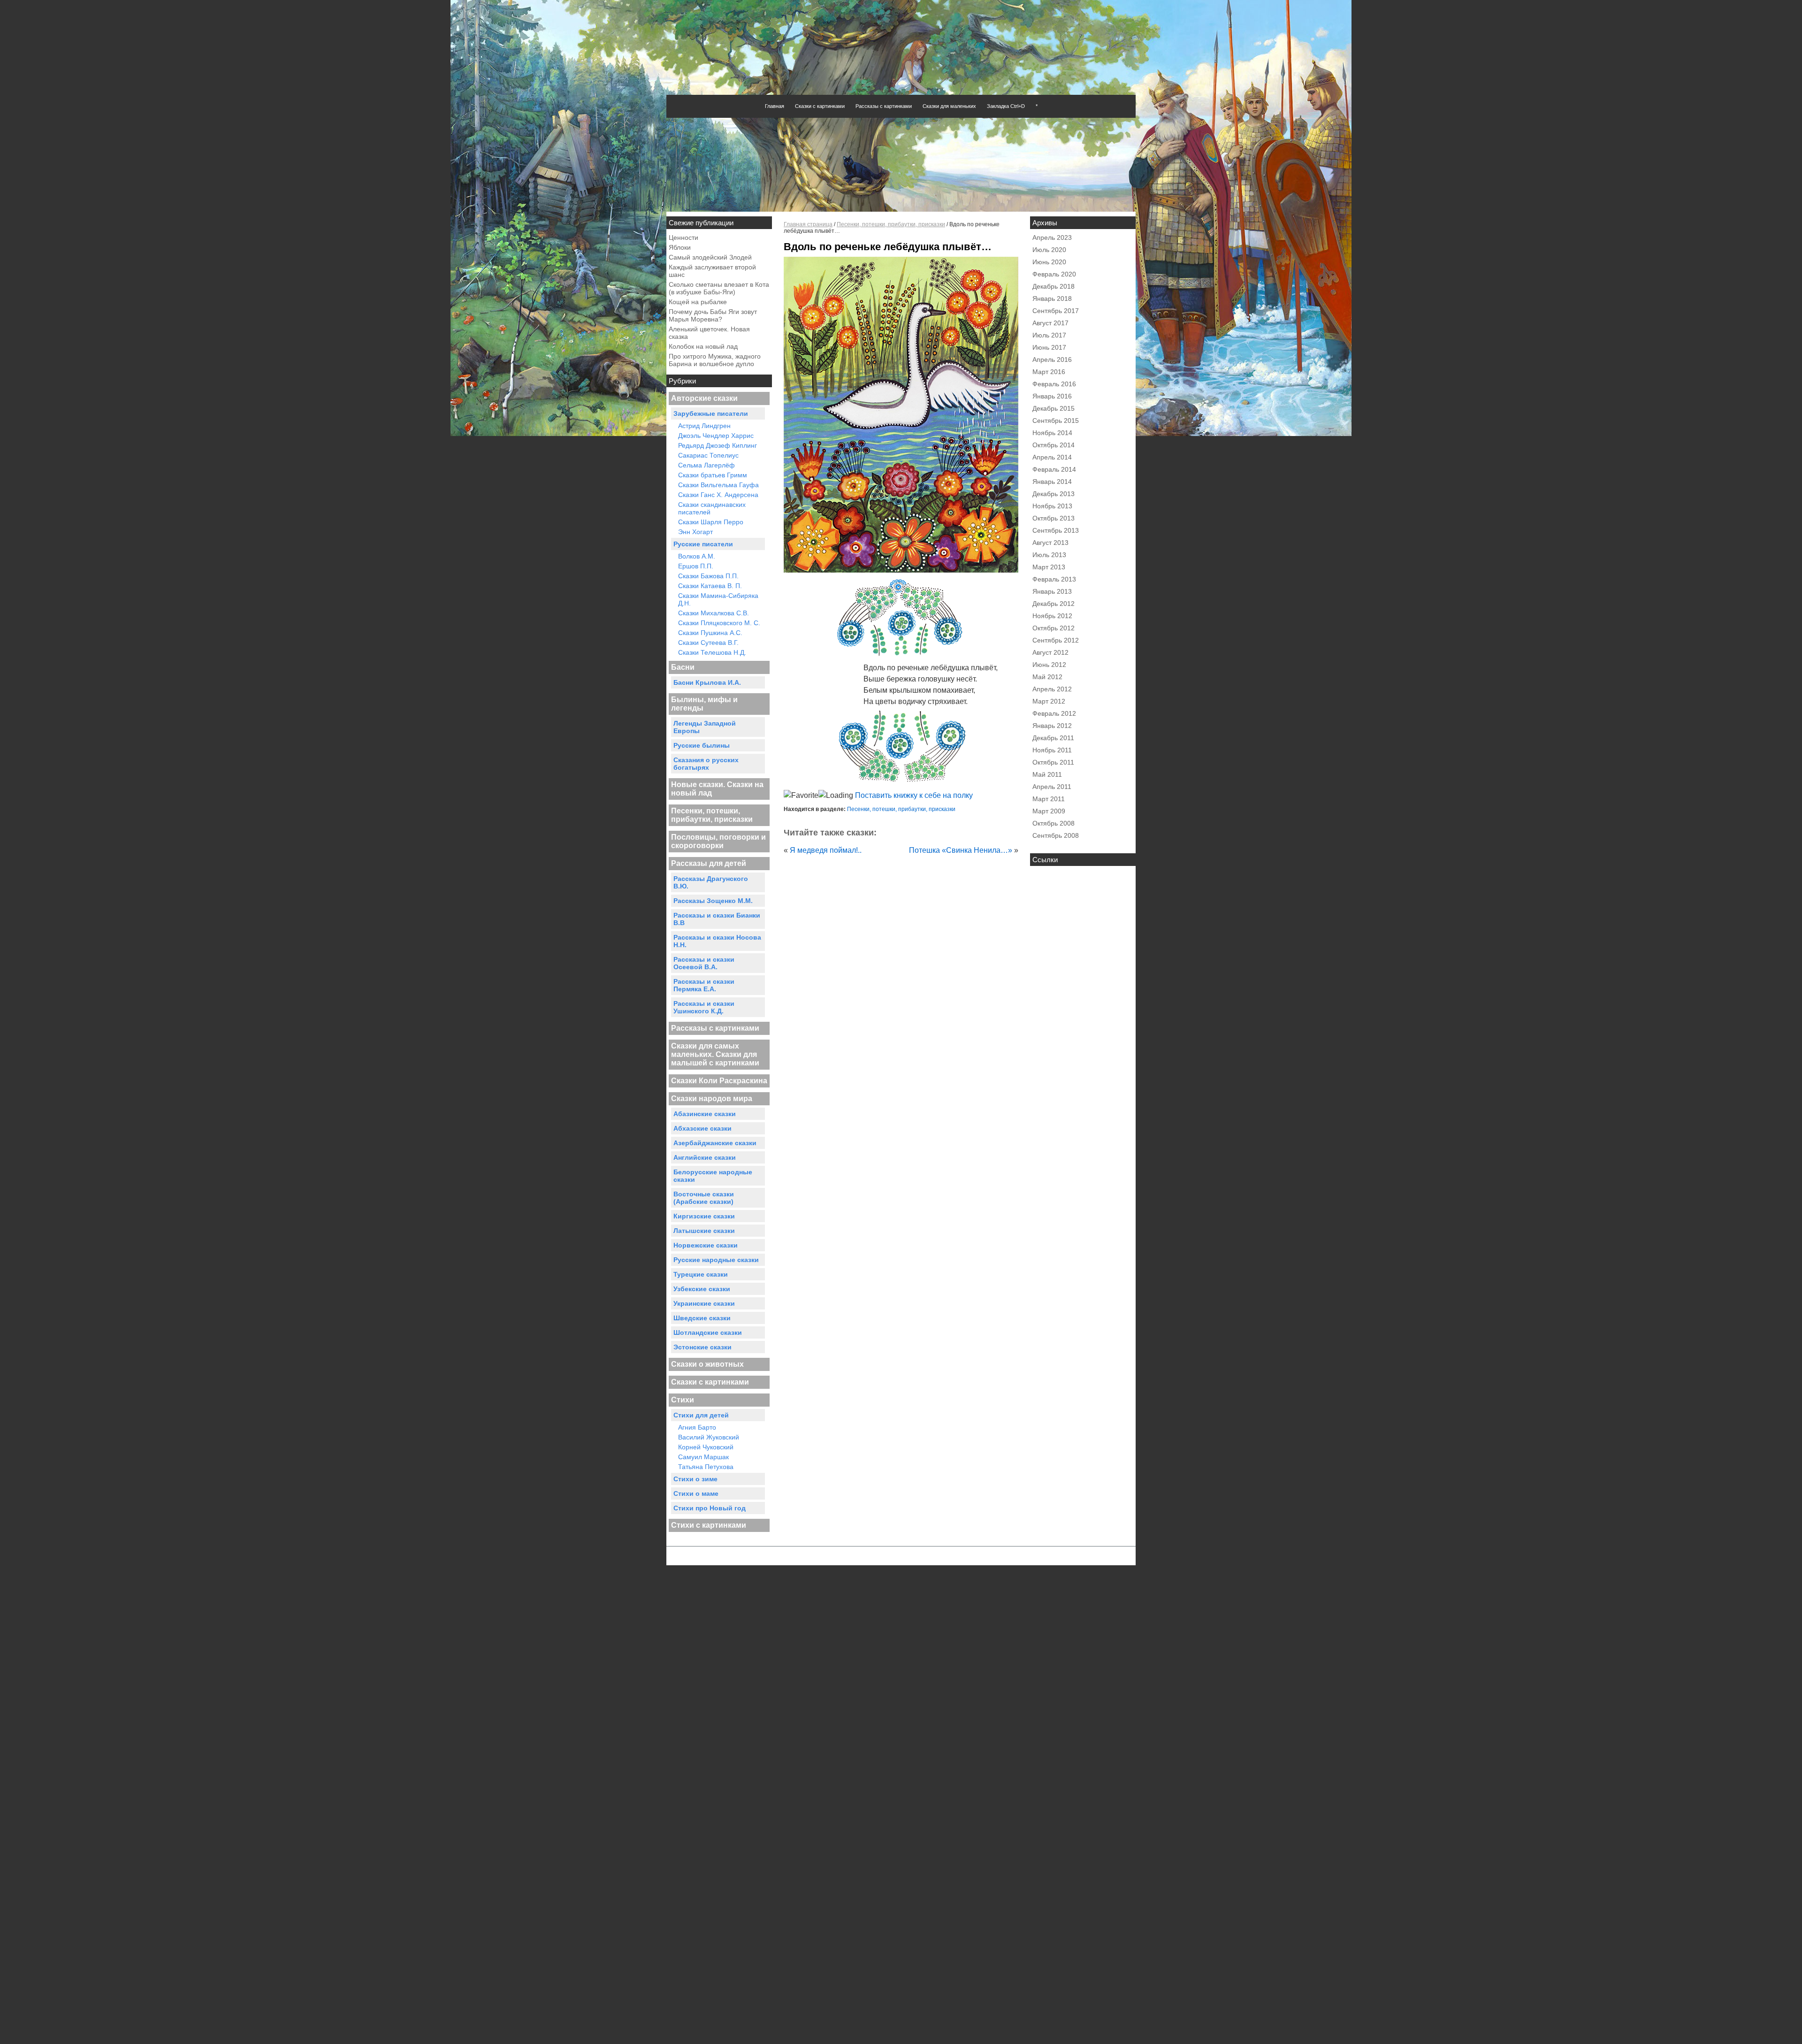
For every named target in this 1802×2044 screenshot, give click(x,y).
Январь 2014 (1052, 482)
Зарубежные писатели (711, 413)
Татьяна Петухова (706, 1467)
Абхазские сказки (702, 1128)
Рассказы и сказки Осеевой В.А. (704, 963)
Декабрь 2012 (1054, 604)
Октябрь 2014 (1054, 445)
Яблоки (680, 247)
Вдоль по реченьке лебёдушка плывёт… (888, 247)
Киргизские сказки (704, 1216)
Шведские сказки (702, 1318)
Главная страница (808, 224)
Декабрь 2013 (1054, 494)
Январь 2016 (1052, 396)
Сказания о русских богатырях (706, 764)
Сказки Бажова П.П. (708, 576)
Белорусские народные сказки (713, 1176)
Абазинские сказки (705, 1114)
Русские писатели (703, 544)
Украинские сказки (704, 1303)
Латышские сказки (704, 1231)
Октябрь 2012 (1054, 628)
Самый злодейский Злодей (710, 257)
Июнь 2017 (1049, 347)
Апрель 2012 (1052, 689)
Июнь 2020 (1049, 262)
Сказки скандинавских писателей (712, 508)
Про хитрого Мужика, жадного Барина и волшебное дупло (715, 360)
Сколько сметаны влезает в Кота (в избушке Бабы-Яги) (719, 288)
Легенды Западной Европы (705, 727)
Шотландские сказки (708, 1332)
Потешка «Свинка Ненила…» (961, 850)
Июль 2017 (1049, 335)
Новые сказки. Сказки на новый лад (717, 789)
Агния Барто (697, 1427)
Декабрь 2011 (1053, 738)
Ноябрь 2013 (1052, 506)
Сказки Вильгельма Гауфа (718, 485)
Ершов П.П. (696, 566)
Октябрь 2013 (1054, 518)
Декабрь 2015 (1054, 408)
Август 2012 (1050, 652)
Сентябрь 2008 (1056, 835)
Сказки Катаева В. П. (710, 586)
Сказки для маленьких (949, 106)
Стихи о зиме (695, 1479)
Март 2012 (1049, 701)
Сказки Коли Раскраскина (719, 1081)
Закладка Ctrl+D (1006, 106)
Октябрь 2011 (1053, 762)
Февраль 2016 (1054, 384)
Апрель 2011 (1052, 787)
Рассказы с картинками (884, 106)
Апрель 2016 (1052, 360)
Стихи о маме (696, 1493)
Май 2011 (1047, 774)
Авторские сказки (704, 398)
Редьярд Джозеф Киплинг (718, 445)
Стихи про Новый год (710, 1508)
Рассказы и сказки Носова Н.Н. (717, 941)
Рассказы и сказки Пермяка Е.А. (704, 985)
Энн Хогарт (695, 532)
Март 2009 (1049, 811)
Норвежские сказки (706, 1245)
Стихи (683, 1400)
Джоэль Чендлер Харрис (716, 436)
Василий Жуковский (709, 1437)
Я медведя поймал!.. (826, 850)
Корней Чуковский (706, 1447)
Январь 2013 (1052, 591)
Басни (683, 667)
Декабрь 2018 (1054, 286)
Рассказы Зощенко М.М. (713, 901)
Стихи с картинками (709, 1525)
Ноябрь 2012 (1052, 616)
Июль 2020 (1049, 250)
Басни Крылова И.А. (707, 682)
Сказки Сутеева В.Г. (708, 643)
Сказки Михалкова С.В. (714, 613)
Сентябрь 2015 (1056, 421)
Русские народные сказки (716, 1260)
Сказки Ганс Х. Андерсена (718, 495)
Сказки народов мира (712, 1099)
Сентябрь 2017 (1056, 311)
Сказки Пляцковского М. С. (719, 623)
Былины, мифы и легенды (704, 704)
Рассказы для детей (709, 863)
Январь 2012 (1052, 726)
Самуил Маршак (703, 1457)
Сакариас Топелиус (708, 455)
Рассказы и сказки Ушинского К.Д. (704, 1007)
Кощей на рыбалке (698, 302)
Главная (775, 106)
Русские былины (702, 745)
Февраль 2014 (1054, 469)
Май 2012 (1047, 677)
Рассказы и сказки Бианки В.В (717, 919)
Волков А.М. (697, 556)
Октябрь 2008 (1054, 823)
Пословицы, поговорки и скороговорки (718, 841)
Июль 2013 (1049, 555)
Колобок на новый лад (703, 346)
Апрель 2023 (1052, 237)
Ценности (683, 237)
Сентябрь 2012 (1056, 640)
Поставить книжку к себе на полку (913, 795)
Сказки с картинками (820, 106)
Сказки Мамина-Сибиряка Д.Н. (718, 599)
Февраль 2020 (1054, 274)
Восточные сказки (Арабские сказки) (704, 1198)
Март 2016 (1049, 372)
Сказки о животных (707, 1364)
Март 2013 (1049, 567)
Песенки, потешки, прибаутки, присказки (712, 815)
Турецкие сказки (701, 1274)
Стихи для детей (701, 1415)
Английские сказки (705, 1157)
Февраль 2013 (1054, 579)
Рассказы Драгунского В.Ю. (711, 882)
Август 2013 (1050, 543)
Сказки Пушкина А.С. (710, 633)
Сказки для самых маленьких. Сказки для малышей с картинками (715, 1054)
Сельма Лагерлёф (706, 465)
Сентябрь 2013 (1056, 530)
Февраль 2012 (1054, 713)
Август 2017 (1050, 323)
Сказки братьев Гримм (713, 475)
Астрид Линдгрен (704, 426)
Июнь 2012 (1049, 665)
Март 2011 (1049, 799)
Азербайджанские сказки (715, 1143)
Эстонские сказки (702, 1347)
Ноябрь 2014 (1052, 433)
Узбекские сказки (702, 1289)
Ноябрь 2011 (1052, 750)
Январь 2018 (1052, 299)
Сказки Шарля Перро (711, 522)
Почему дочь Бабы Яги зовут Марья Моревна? (713, 315)
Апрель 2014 (1052, 457)
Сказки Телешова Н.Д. (712, 652)
